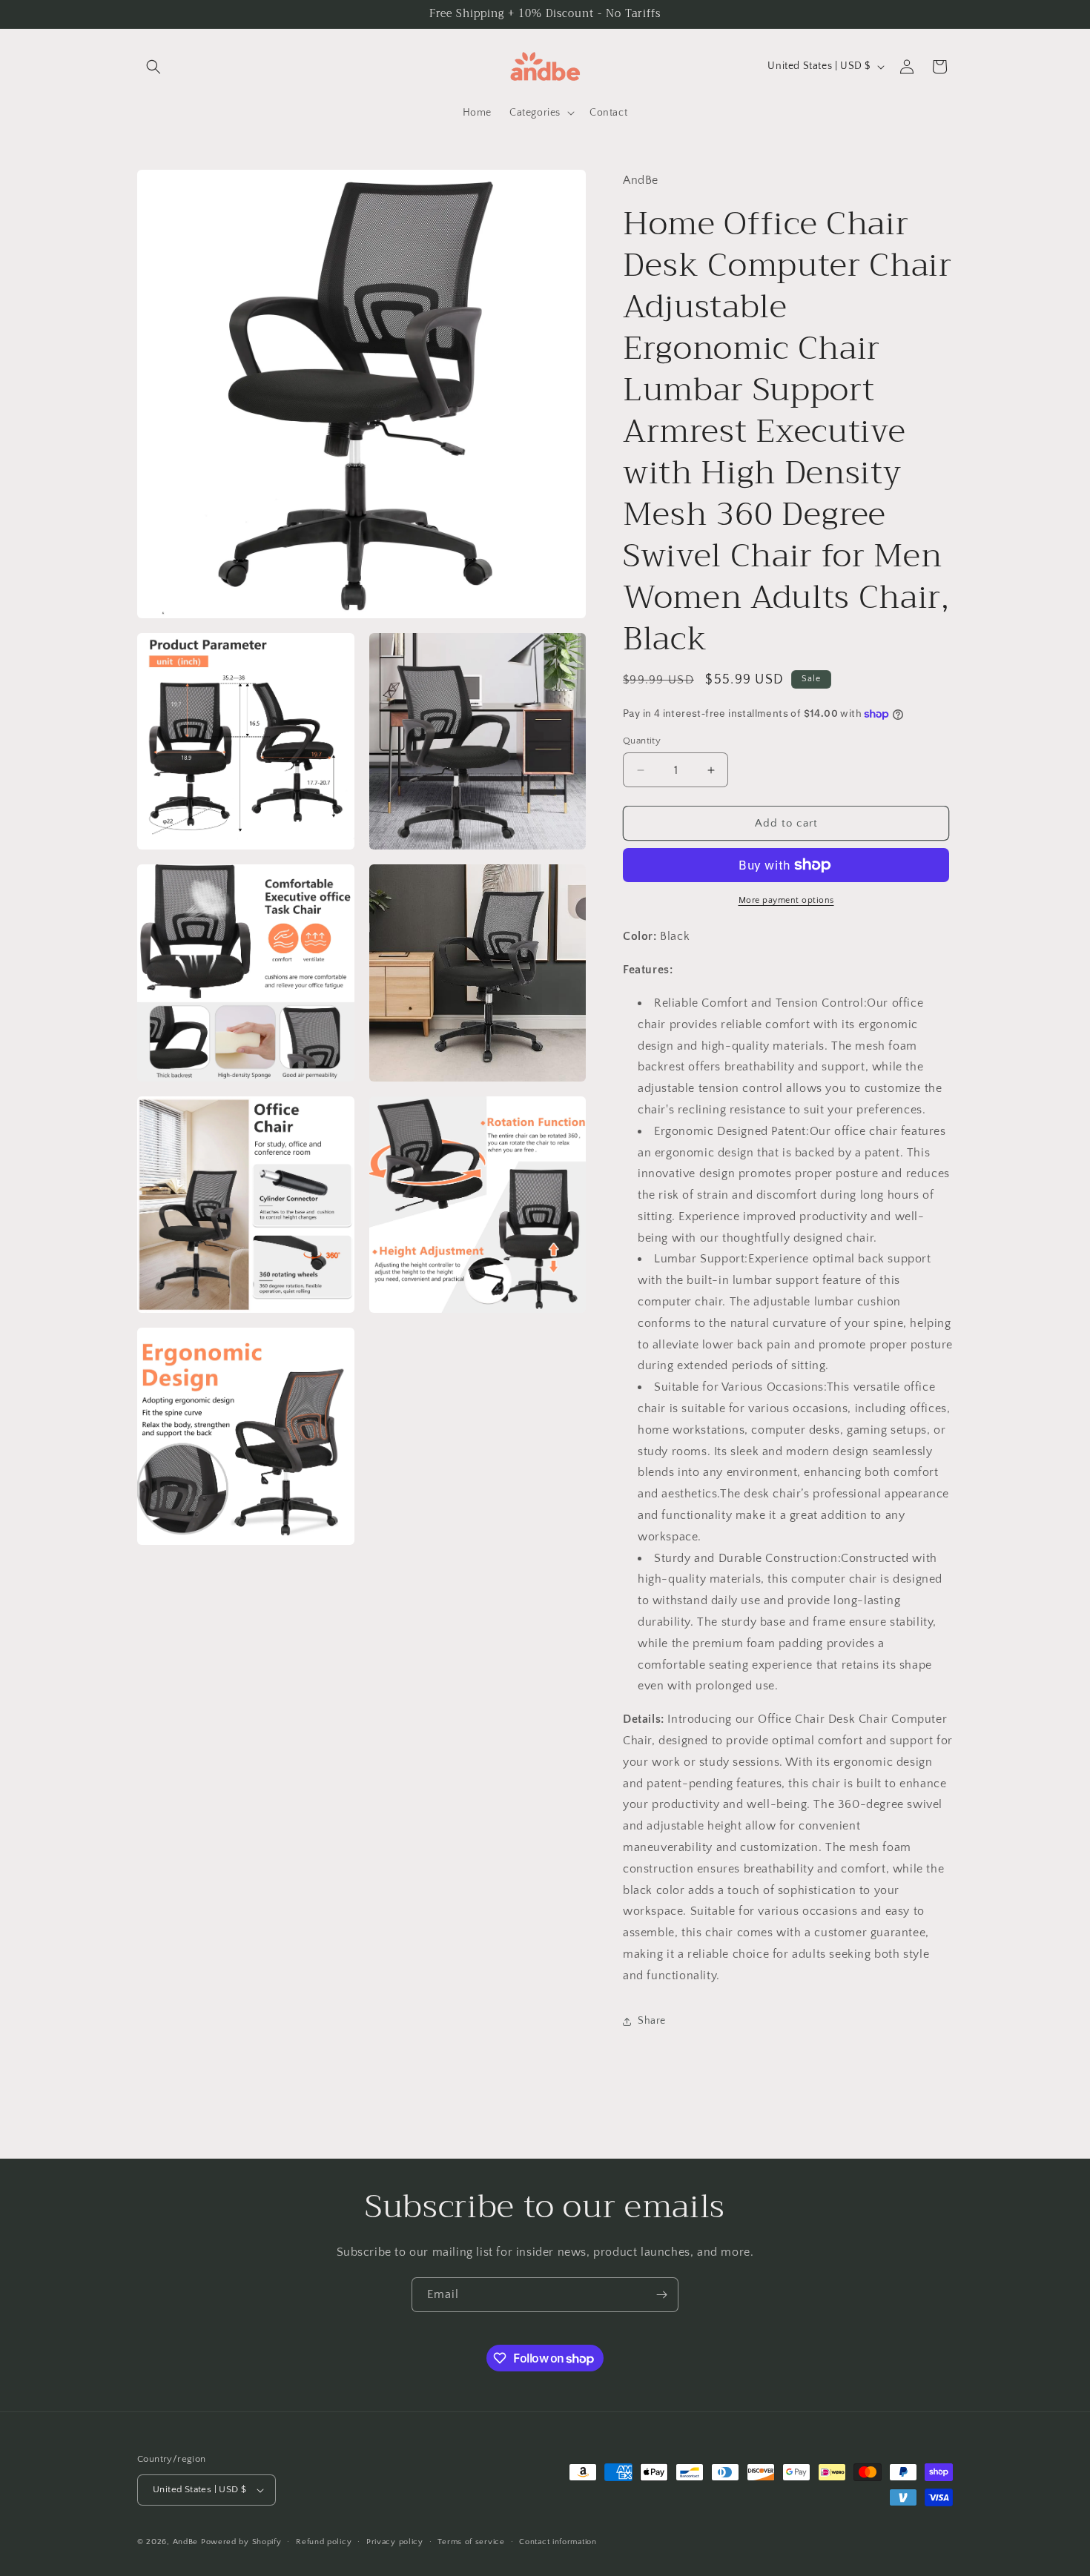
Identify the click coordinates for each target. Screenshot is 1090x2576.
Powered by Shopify (241, 2542)
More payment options (786, 900)
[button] (153, 67)
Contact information (558, 2542)
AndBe (186, 2542)
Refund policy (324, 2542)
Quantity (642, 741)
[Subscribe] (661, 2295)
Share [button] (652, 2021)
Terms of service (471, 2542)
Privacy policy (395, 2542)
